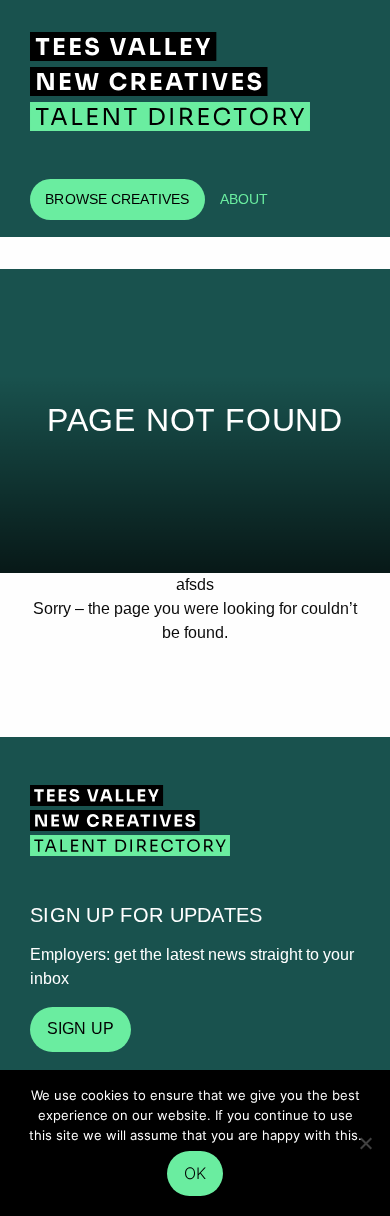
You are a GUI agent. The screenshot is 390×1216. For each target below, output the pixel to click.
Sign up (80, 1028)
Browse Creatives (117, 199)
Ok (195, 1173)
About (244, 199)
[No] (365, 1143)
